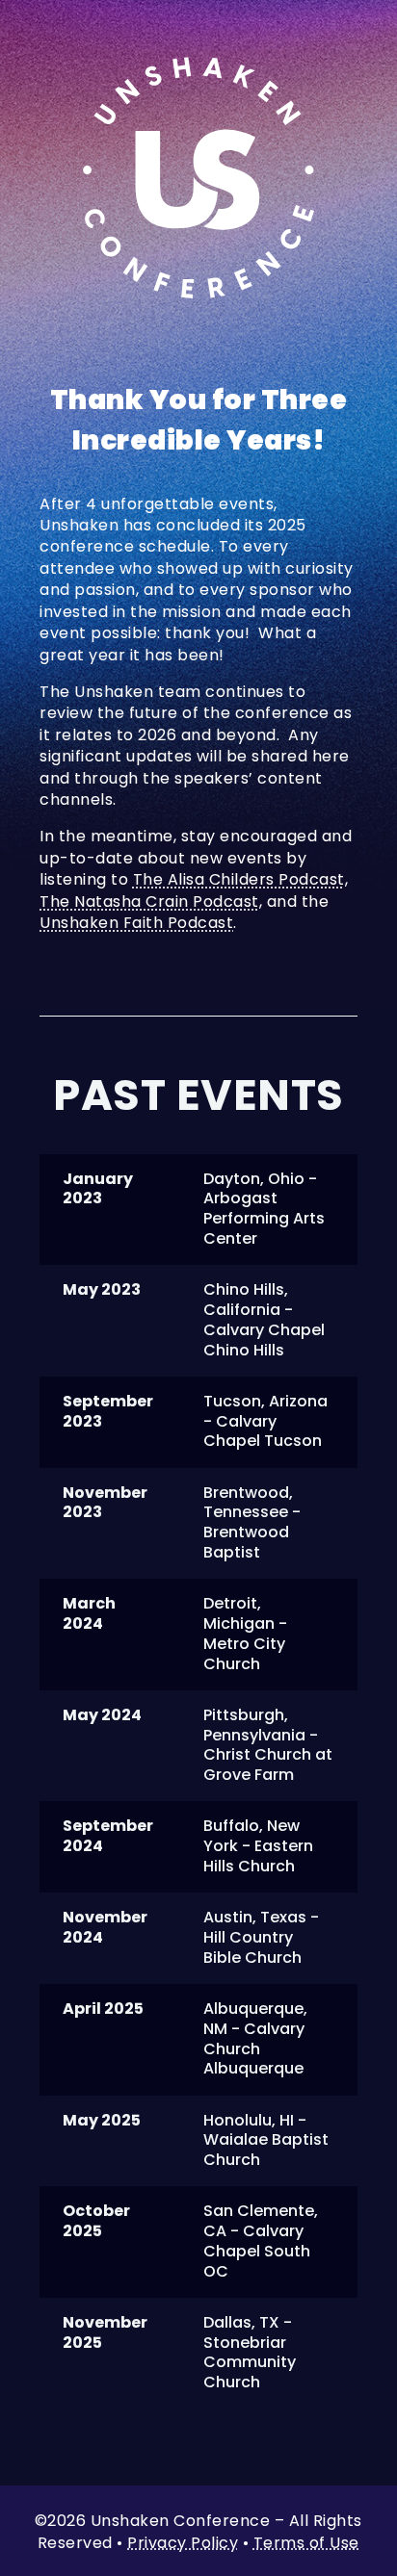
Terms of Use (306, 2543)
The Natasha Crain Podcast (149, 902)
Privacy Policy (183, 2543)
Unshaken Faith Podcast (136, 923)
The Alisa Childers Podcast (239, 879)
